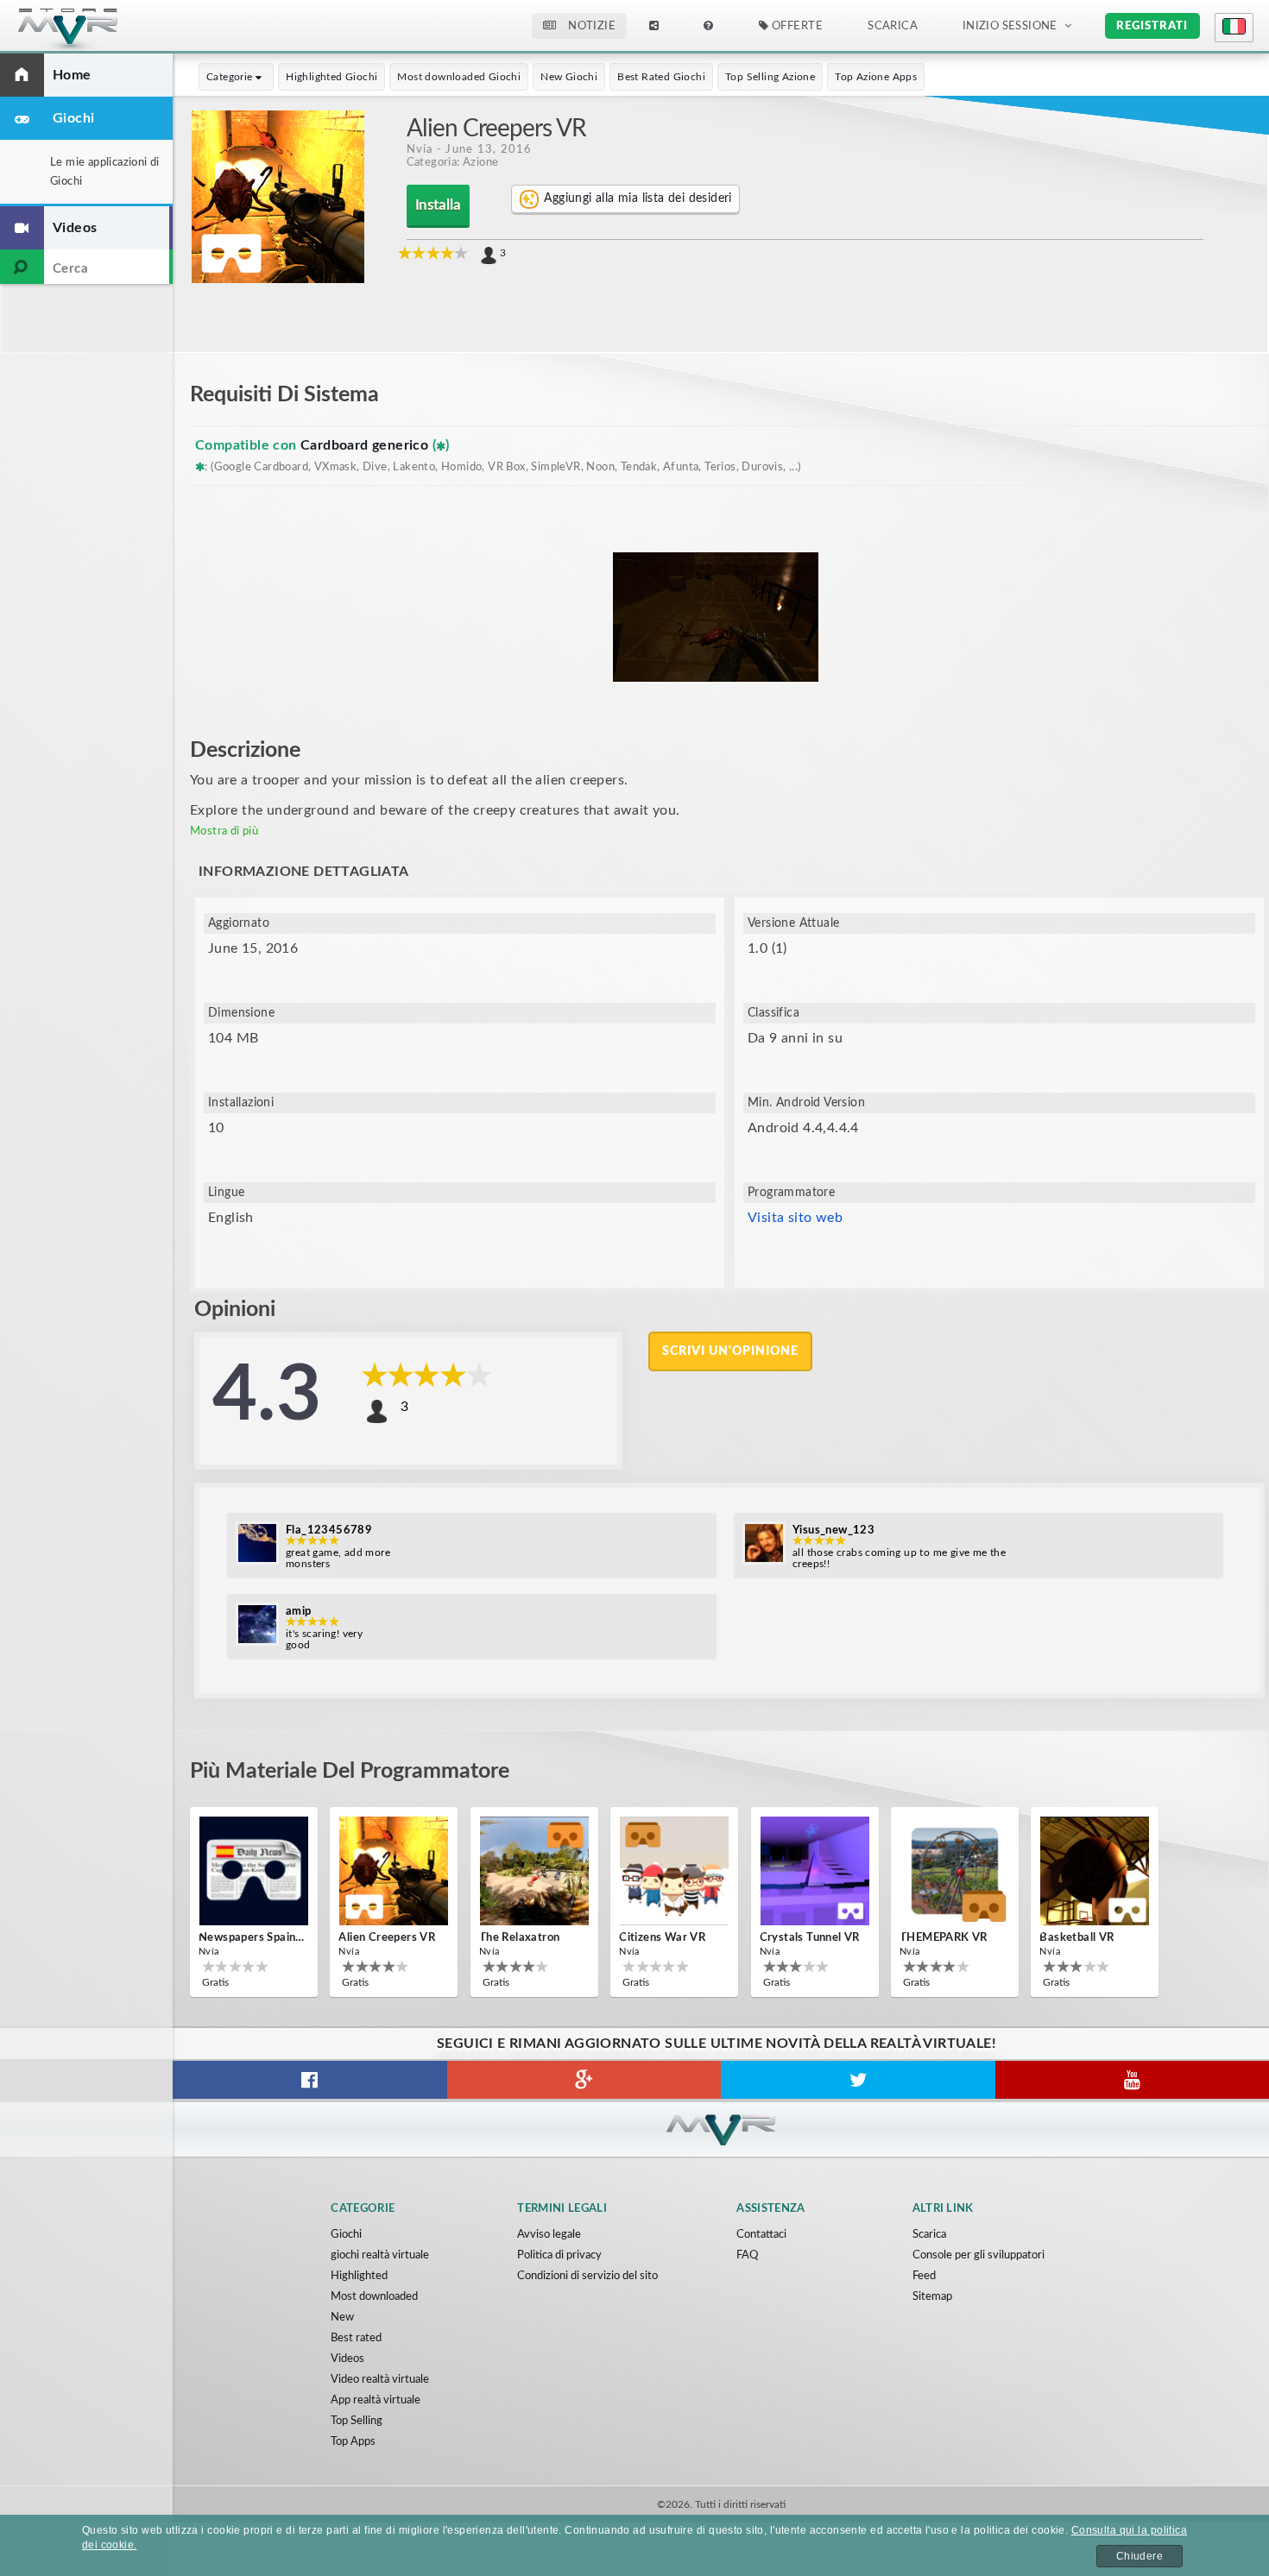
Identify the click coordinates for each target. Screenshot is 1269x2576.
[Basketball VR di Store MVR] (1095, 1871)
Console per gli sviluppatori (979, 2255)
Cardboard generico (366, 445)
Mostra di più (224, 831)
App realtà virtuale (376, 2400)
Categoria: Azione (453, 162)
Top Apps (353, 2442)
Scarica (929, 2235)
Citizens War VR (662, 1938)
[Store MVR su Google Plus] (584, 2080)
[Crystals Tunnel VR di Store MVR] (815, 1871)
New (342, 2318)
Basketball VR (1076, 1938)
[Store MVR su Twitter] (858, 2080)
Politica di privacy (559, 2255)
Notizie (590, 26)
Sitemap (932, 2297)
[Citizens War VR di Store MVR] (674, 1871)
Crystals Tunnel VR (810, 1938)
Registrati (1152, 26)
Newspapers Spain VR (252, 1938)
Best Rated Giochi (661, 77)
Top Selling (357, 2421)
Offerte (795, 26)
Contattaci (761, 2235)
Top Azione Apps (876, 77)
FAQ (747, 2255)
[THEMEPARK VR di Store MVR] (955, 1871)
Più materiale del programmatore (350, 1771)
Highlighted (359, 2276)
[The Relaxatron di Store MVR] (534, 1871)
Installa (438, 205)
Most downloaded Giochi (459, 77)
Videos (347, 2359)
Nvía (420, 149)
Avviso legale (549, 2235)
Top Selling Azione (770, 77)
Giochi (346, 2235)
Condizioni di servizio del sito (587, 2276)
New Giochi (569, 77)
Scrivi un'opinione (730, 1351)
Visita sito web (795, 1218)
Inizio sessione (1010, 26)
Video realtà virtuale (380, 2380)
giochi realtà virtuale (380, 2255)
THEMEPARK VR (944, 1938)
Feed (924, 2276)
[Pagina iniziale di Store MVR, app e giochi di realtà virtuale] (100, 31)
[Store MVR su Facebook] (310, 2080)
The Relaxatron (520, 1938)
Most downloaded (374, 2297)
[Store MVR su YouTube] (1133, 2080)
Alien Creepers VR (387, 1938)
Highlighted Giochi (331, 77)
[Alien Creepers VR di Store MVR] (394, 1871)
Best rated (356, 2338)
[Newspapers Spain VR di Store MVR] (254, 1871)
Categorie (231, 77)
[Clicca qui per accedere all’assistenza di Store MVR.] (709, 26)
